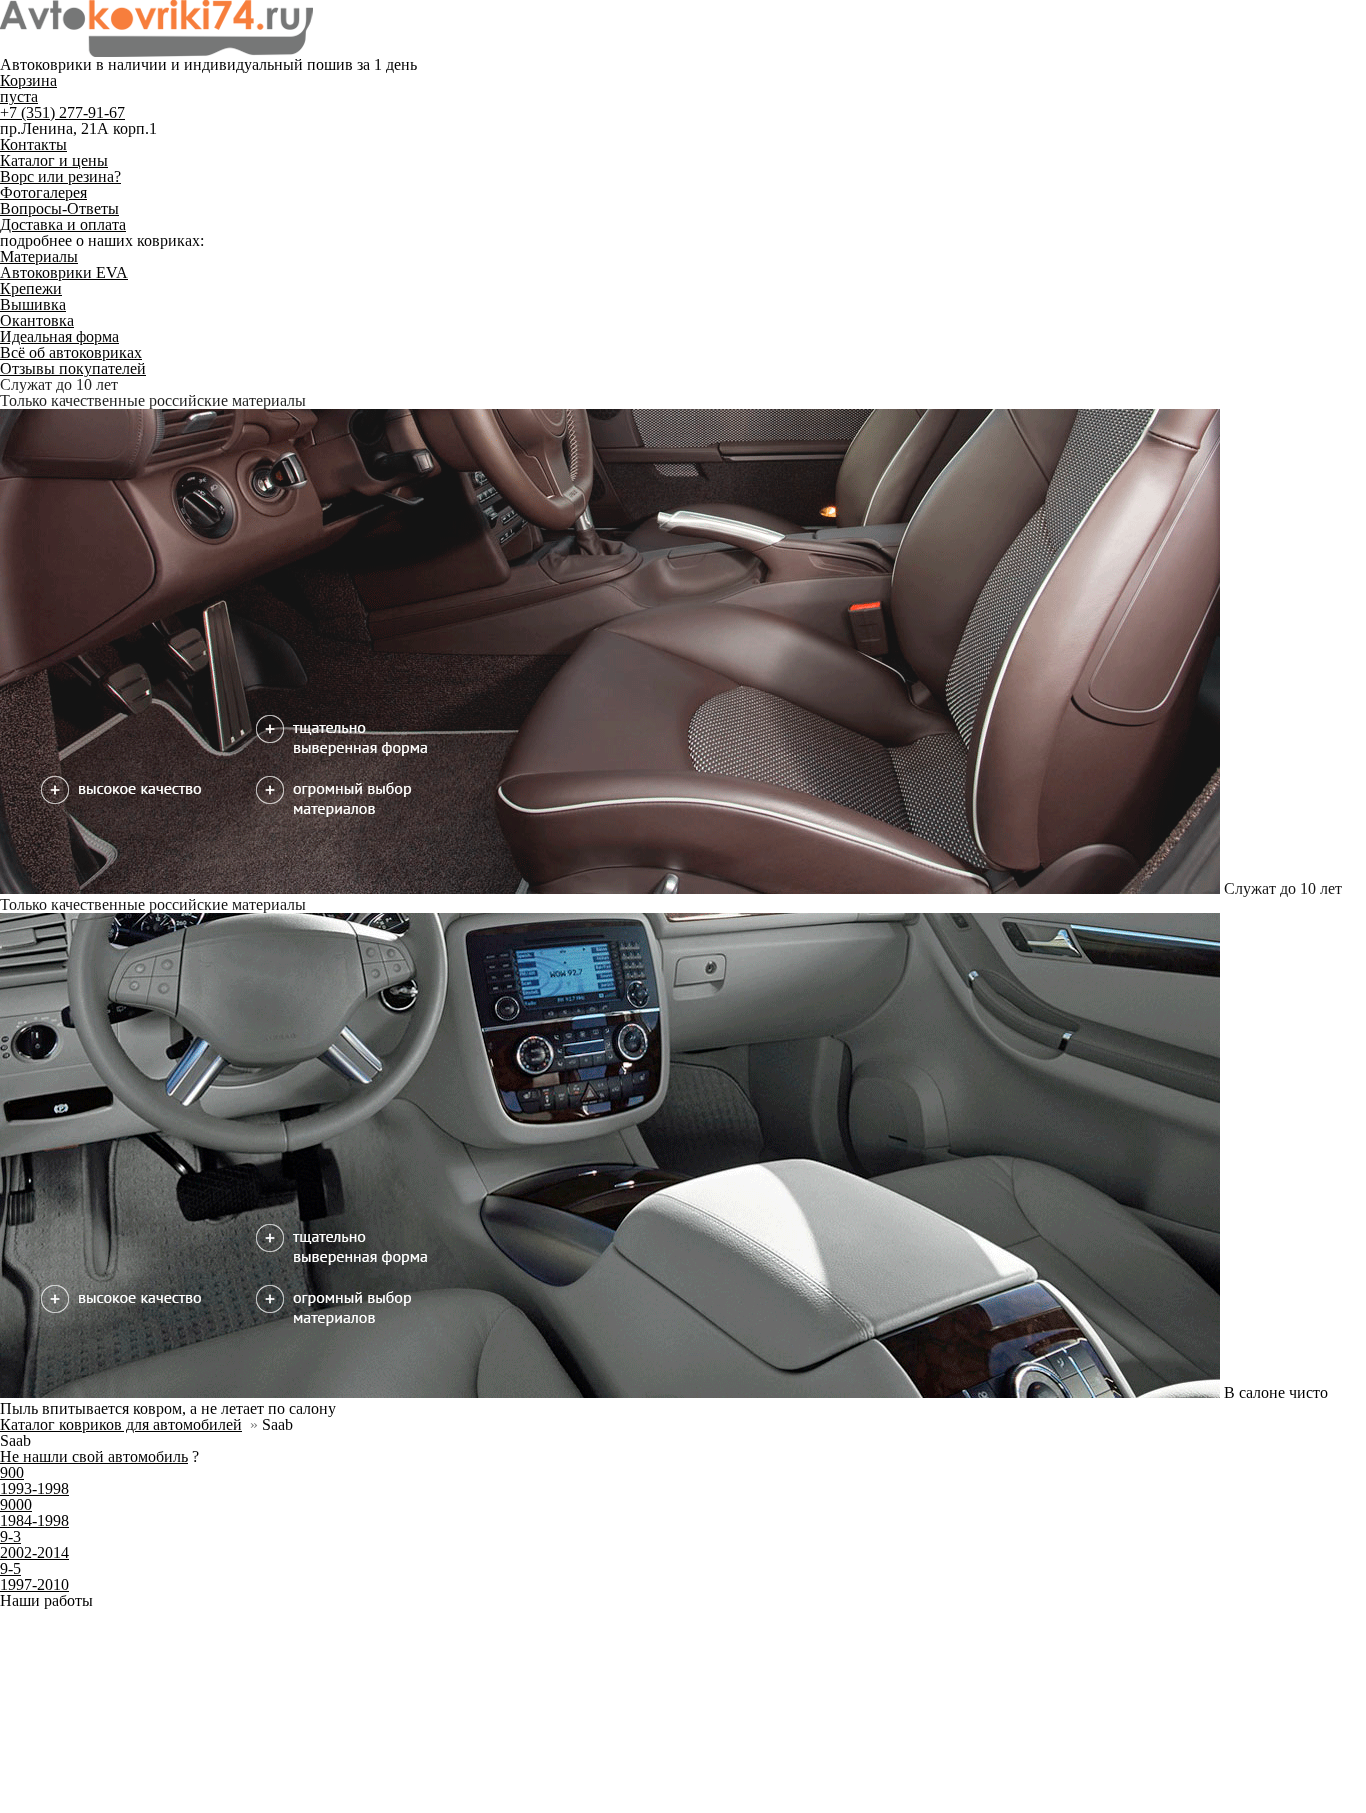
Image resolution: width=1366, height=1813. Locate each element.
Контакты (33, 144)
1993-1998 (34, 984)
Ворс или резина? (60, 176)
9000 (16, 1000)
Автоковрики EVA (64, 272)
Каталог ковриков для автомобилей (121, 920)
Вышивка (33, 304)
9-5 (10, 1064)
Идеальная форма (59, 336)
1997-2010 (34, 1080)
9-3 (10, 1032)
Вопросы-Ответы (59, 208)
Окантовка (37, 320)
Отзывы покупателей (73, 368)
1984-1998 (34, 1016)
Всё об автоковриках (71, 352)
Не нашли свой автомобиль (94, 952)
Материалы (39, 256)
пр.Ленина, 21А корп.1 (78, 128)
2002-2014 (34, 1048)
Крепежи (31, 288)
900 (12, 968)
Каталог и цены (54, 160)
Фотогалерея (43, 192)
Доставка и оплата (63, 224)
